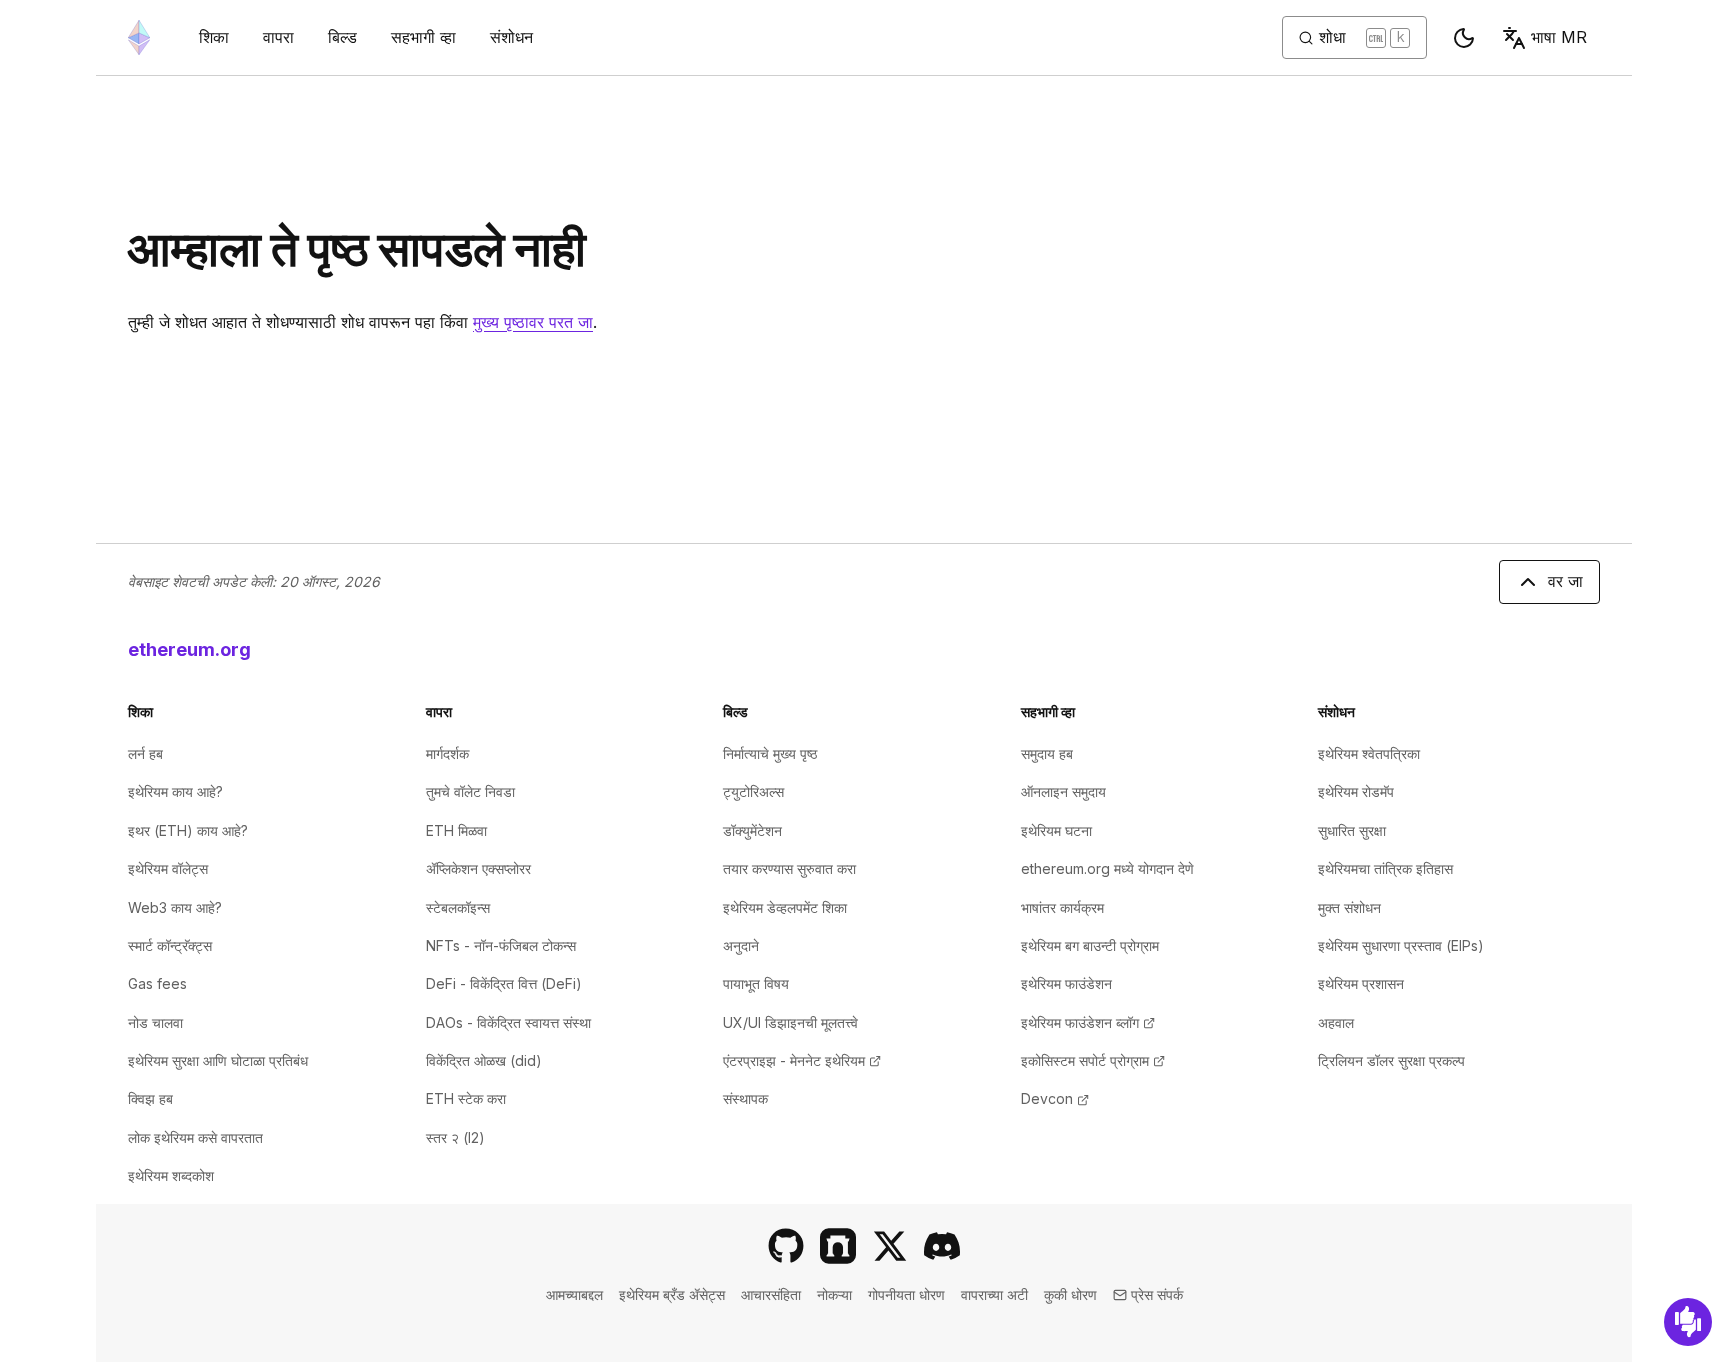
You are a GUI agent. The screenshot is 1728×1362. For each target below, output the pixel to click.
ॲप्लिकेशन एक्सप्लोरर (478, 868)
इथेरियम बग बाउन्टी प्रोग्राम (1090, 945)
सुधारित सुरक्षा (1352, 830)
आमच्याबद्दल (574, 1294)
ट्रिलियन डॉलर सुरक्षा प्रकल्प (1391, 1060)
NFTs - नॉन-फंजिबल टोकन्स (501, 945)
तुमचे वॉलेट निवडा (470, 791)
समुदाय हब (1047, 753)
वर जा (1565, 581)
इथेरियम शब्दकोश (171, 1175)
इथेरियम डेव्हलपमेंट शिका (785, 907)
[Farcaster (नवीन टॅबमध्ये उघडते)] (838, 1246)
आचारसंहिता (771, 1294)
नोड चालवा (155, 1022)
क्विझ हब (150, 1098)
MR (1559, 37)
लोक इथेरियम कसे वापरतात (195, 1137)
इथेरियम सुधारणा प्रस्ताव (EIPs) (1401, 945)
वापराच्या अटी (994, 1294)
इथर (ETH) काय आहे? (188, 830)
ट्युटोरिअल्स (753, 791)
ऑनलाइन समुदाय (1063, 791)
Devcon (1055, 1098)
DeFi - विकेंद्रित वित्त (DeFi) (504, 983)
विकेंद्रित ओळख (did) (484, 1060)
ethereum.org (189, 649)
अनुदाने (741, 945)
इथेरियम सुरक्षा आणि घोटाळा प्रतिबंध (218, 1060)
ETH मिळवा (456, 830)
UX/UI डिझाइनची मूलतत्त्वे (790, 1022)
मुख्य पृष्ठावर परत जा (533, 322)
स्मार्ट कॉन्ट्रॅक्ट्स (170, 945)
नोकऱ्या (834, 1294)
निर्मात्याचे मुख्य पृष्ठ (770, 753)
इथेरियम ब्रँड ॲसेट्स (672, 1294)
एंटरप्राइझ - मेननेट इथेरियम (802, 1060)
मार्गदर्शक (447, 753)
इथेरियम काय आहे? (175, 791)
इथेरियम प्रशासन (1361, 983)
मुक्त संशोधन (1349, 907)
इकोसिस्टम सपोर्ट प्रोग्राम (1093, 1060)
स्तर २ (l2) (455, 1137)
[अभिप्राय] (1688, 1322)
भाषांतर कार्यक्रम (1062, 907)
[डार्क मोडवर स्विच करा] (1464, 38)
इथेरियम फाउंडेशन (1066, 983)
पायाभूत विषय (756, 983)
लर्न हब (145, 753)
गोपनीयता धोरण (906, 1294)
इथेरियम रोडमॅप (1356, 791)
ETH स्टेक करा (466, 1098)
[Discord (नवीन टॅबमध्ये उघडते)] (942, 1246)
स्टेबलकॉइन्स (458, 907)
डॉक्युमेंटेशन (752, 830)
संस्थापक (745, 1098)
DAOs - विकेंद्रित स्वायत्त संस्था (508, 1022)
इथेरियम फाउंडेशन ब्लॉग (1088, 1022)
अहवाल (1336, 1022)
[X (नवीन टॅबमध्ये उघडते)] (890, 1246)
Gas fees (157, 983)
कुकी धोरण (1070, 1294)
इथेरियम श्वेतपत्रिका (1369, 753)
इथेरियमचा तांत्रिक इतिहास (1385, 868)
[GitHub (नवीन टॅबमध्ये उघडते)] (786, 1246)
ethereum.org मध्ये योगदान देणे (1107, 868)
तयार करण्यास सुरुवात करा (789, 868)
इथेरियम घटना (1056, 830)
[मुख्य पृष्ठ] (139, 37)
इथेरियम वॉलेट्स (168, 868)
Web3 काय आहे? (175, 907)
